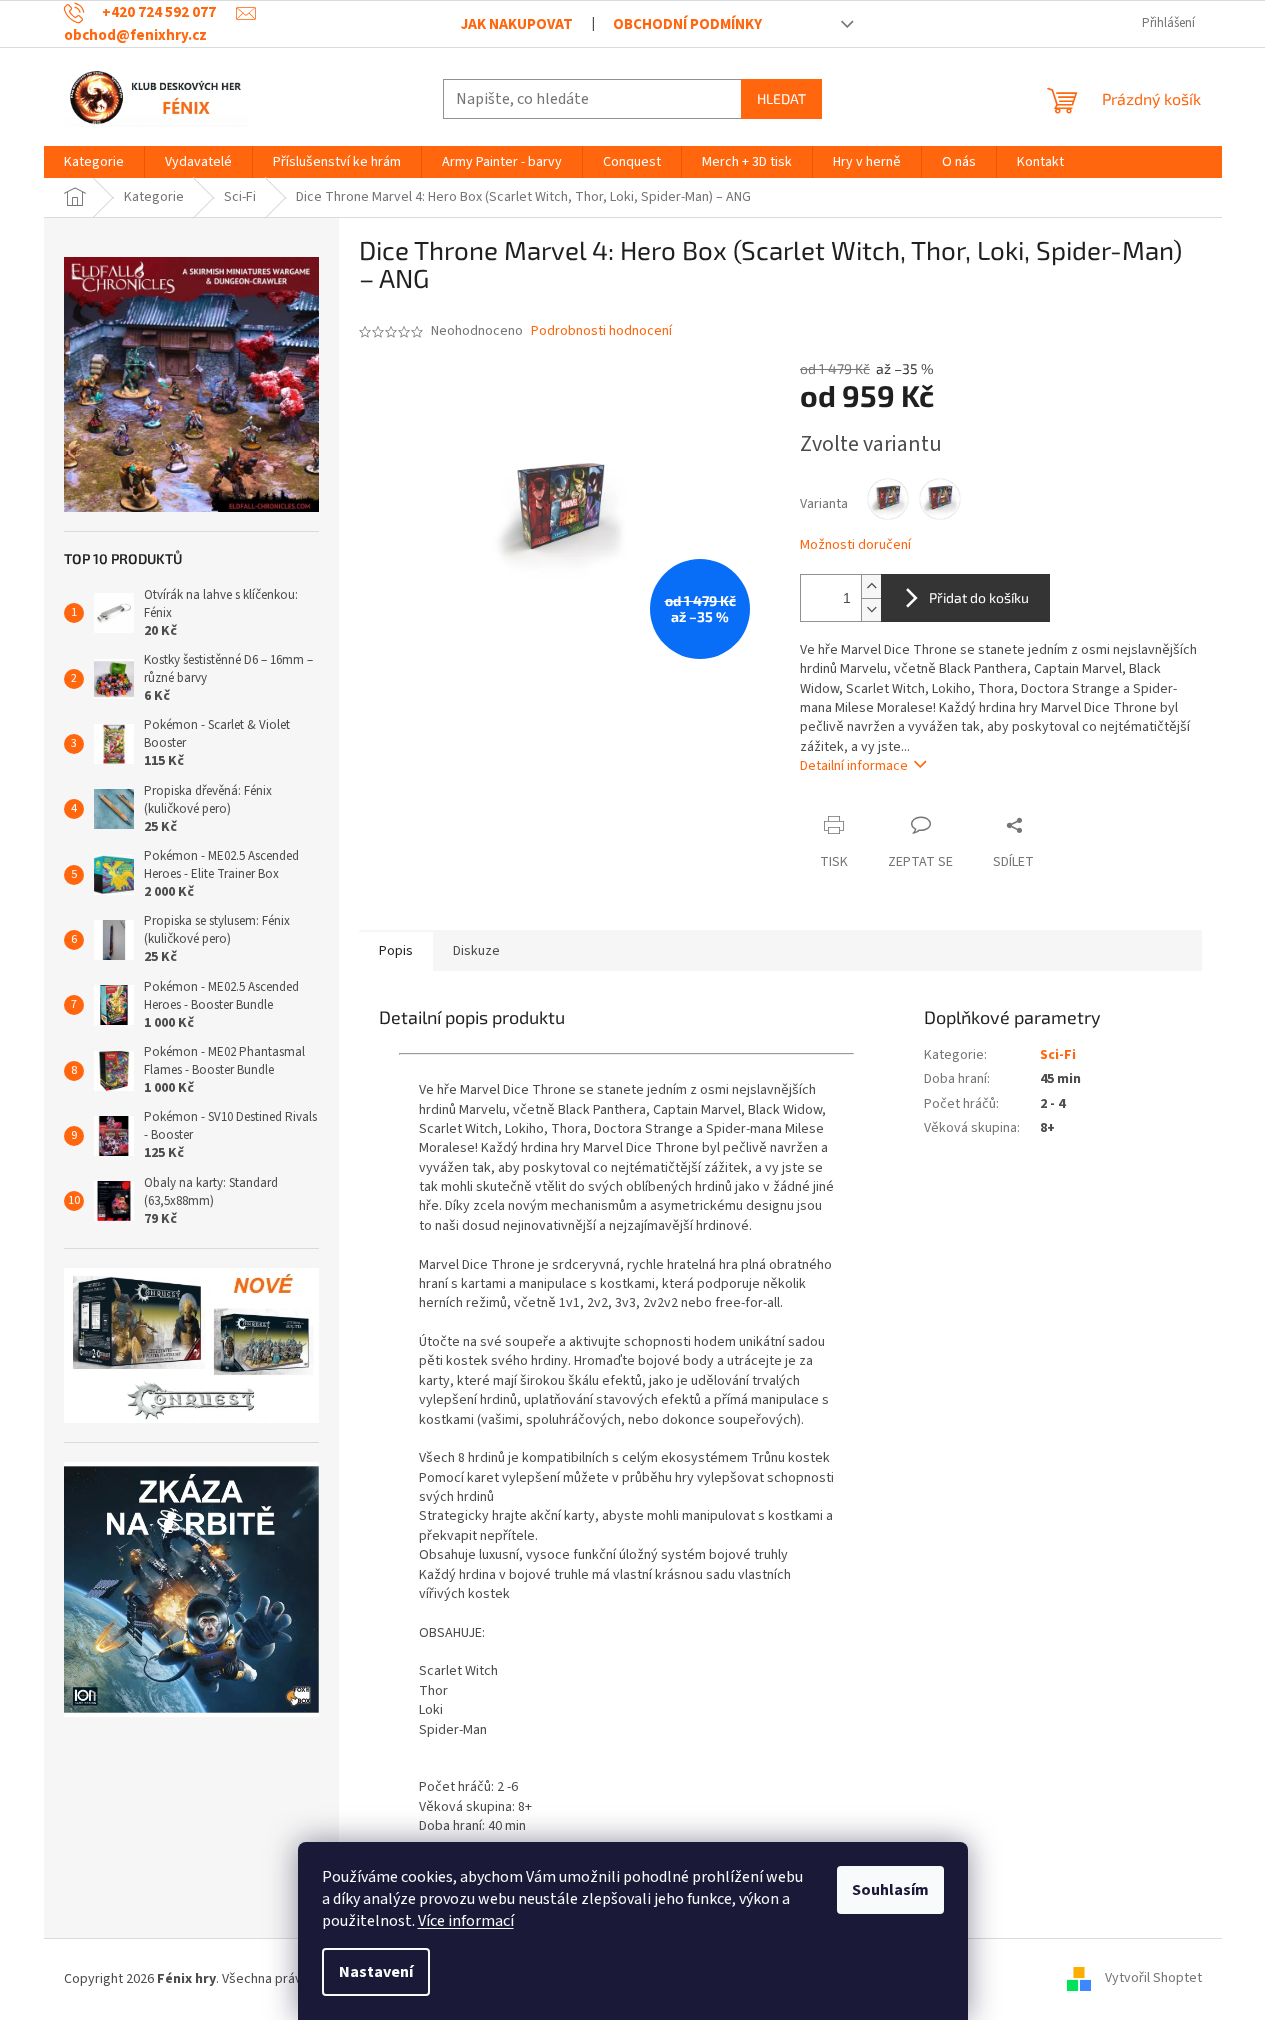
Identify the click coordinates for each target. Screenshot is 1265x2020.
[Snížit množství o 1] (871, 609)
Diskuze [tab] (476, 951)
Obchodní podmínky (687, 24)
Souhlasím (890, 1890)
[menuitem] (94, 162)
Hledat (781, 98)
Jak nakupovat (517, 24)
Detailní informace (854, 766)
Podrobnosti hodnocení (601, 331)
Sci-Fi (1058, 1055)
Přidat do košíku (979, 597)
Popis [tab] (396, 951)
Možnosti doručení (855, 545)
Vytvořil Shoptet (1153, 1979)
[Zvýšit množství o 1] (871, 586)
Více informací (466, 1921)
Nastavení (376, 1972)
